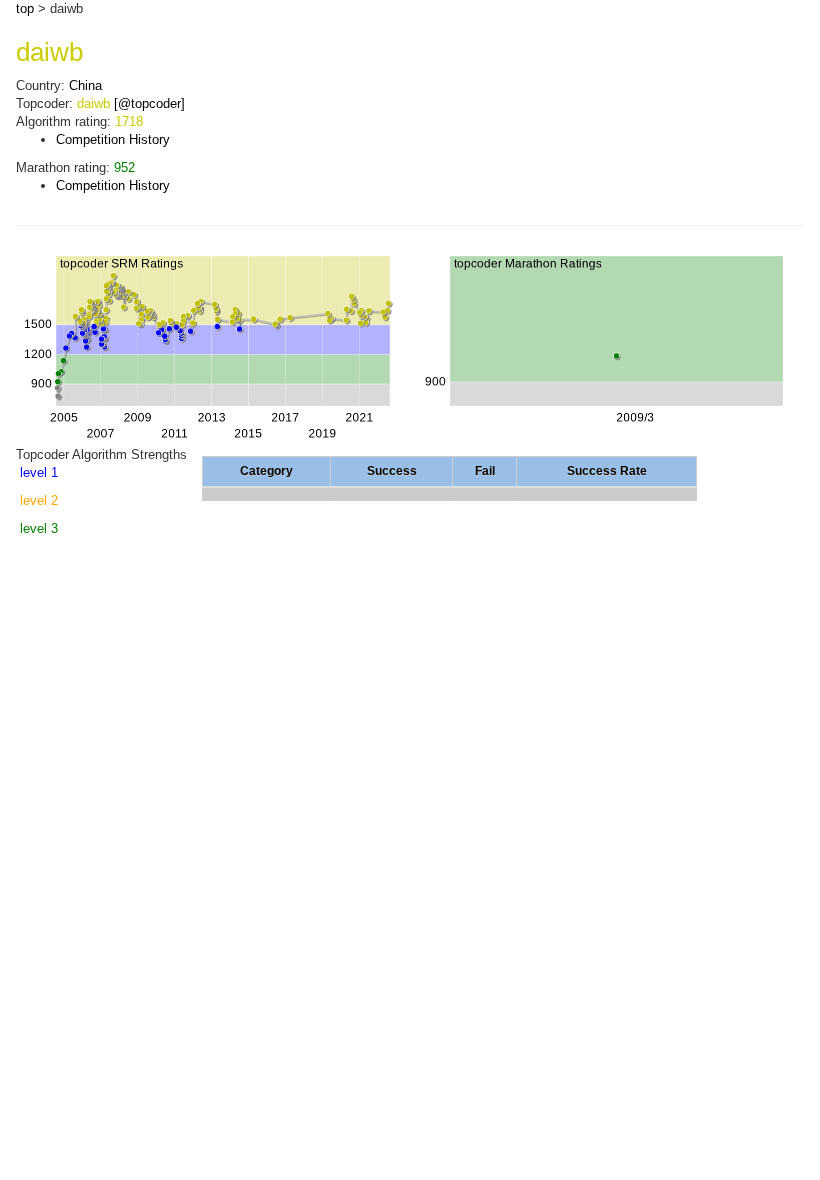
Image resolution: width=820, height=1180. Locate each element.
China (85, 85)
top (25, 8)
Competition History (113, 139)
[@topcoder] (149, 103)
